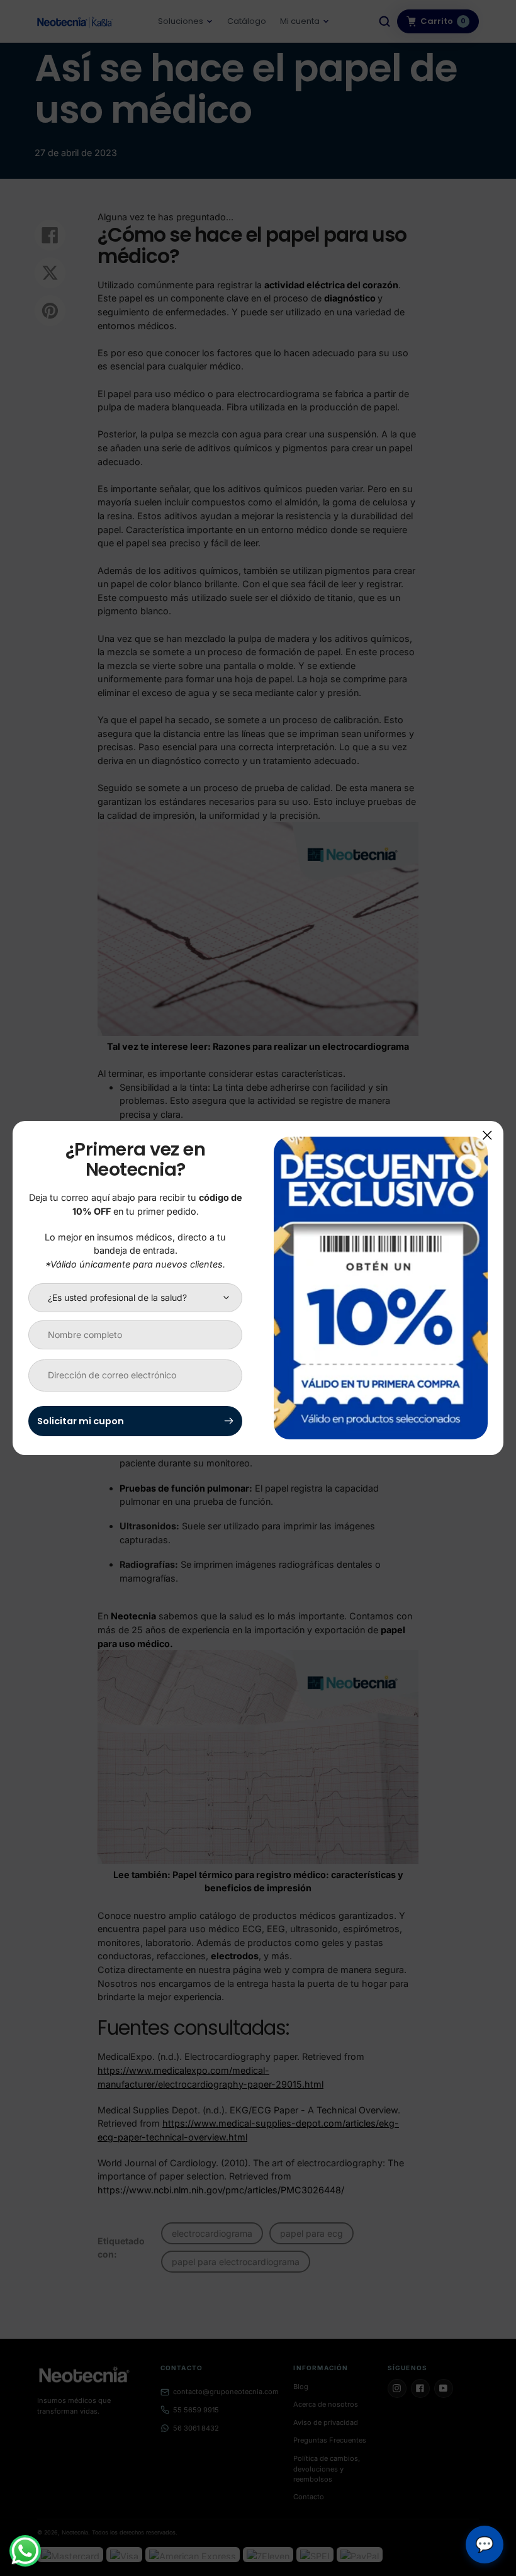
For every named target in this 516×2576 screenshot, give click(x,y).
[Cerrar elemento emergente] (487, 1135)
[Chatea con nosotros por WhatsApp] (25, 2551)
